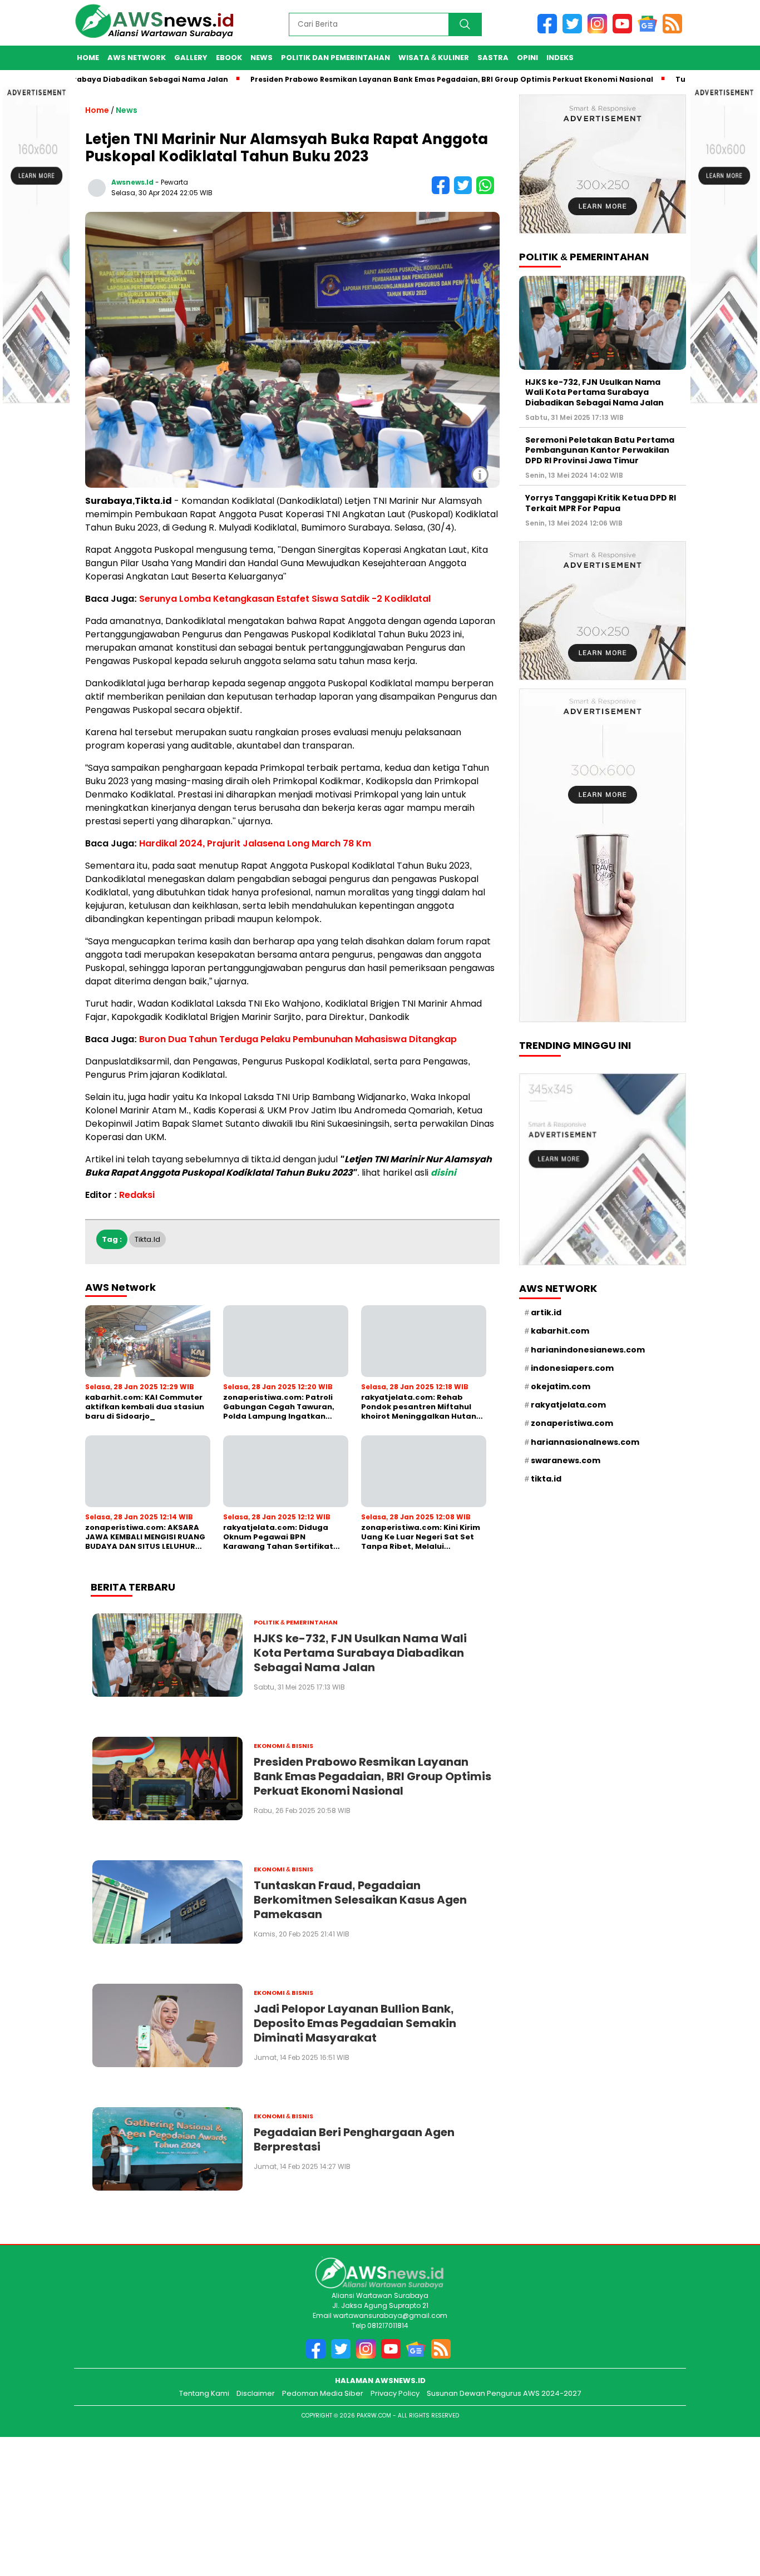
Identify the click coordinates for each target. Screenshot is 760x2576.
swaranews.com (566, 1460)
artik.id (546, 1312)
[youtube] (625, 31)
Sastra (493, 58)
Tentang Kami (204, 2393)
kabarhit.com (560, 1331)
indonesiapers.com (572, 1368)
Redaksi (137, 1195)
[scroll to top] (736, 2515)
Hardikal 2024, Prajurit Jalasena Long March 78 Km (255, 843)
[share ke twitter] (465, 192)
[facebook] (550, 31)
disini (443, 1173)
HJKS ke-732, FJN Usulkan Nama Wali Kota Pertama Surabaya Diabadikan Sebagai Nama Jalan (594, 392)
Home (88, 58)
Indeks (560, 58)
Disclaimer (256, 2393)
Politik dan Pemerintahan (335, 58)
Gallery (191, 58)
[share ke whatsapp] (487, 192)
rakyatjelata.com (568, 1405)
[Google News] (650, 31)
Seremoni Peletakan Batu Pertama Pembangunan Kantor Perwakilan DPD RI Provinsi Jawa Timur (600, 450)
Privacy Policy (395, 2393)
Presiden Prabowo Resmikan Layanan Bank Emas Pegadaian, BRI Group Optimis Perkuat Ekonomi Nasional (394, 79)
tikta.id (147, 1239)
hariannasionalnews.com (585, 1442)
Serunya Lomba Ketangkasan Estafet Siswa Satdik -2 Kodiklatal (285, 599)
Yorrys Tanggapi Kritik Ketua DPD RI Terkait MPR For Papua (601, 503)
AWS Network (137, 58)
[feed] (674, 31)
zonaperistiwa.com (572, 1423)
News (261, 58)
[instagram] (600, 31)
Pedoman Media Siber (323, 2393)
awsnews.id (132, 182)
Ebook (229, 58)
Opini (527, 58)
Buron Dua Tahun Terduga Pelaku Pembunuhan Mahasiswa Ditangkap (298, 1039)
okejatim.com (561, 1386)
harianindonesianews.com (588, 1350)
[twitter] (575, 31)
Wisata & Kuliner (434, 58)
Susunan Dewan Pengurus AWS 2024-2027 (504, 2393)
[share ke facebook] (443, 192)
